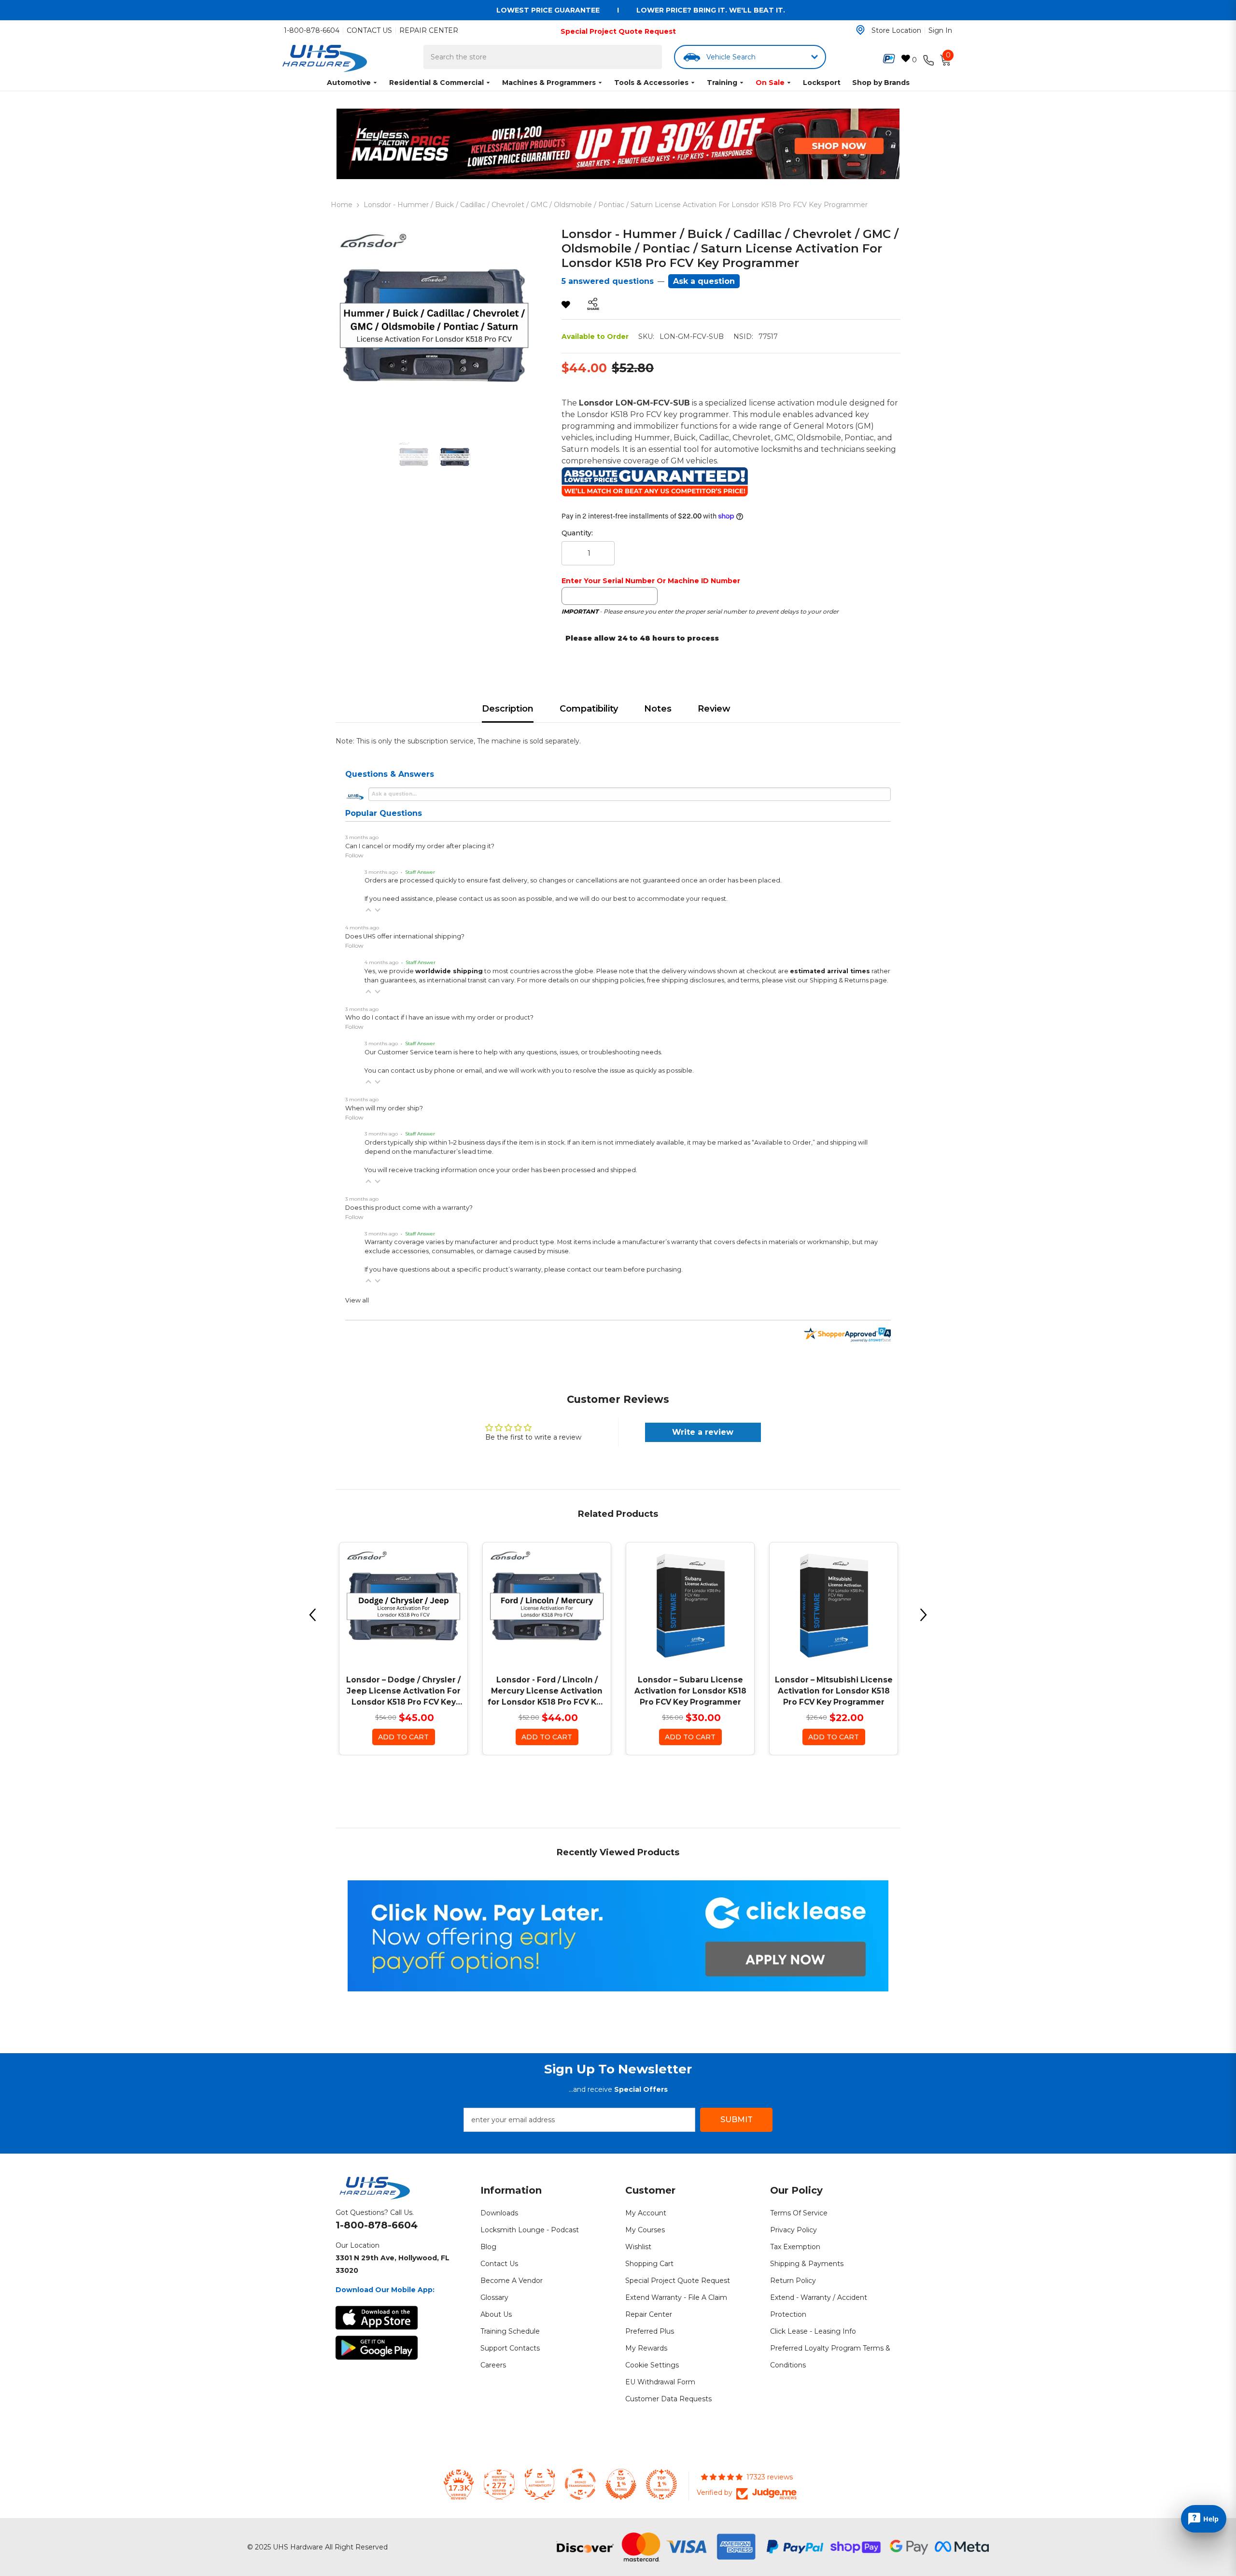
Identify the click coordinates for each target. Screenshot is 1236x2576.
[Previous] (312, 1615)
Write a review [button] (703, 1432)
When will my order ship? (384, 1108)
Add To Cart (403, 1737)
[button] (368, 910)
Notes (658, 709)
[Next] (924, 1615)
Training (722, 83)
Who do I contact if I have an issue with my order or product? (439, 1017)
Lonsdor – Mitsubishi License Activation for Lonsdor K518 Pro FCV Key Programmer (834, 1691)
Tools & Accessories (651, 83)
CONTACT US (369, 30)
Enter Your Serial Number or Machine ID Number (651, 581)
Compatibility (589, 709)
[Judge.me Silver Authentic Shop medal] (540, 2484)
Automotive (349, 83)
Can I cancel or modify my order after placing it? (420, 846)
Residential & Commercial (436, 83)
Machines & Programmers (549, 83)
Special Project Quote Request (618, 31)
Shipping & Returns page (848, 980)
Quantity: (577, 533)
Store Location (896, 30)
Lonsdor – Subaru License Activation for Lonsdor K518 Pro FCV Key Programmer (690, 1691)
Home (342, 205)
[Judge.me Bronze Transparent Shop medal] (580, 2484)
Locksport (822, 83)
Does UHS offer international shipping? (405, 936)
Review (714, 709)
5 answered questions (608, 281)
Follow (354, 855)
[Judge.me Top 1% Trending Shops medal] (661, 2484)
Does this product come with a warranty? (409, 1208)
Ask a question (704, 281)
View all (357, 1300)
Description (508, 709)
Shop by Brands (881, 83)
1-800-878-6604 (312, 30)
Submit (737, 2120)
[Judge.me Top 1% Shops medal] (621, 2484)
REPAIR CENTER (429, 30)
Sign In (940, 30)
